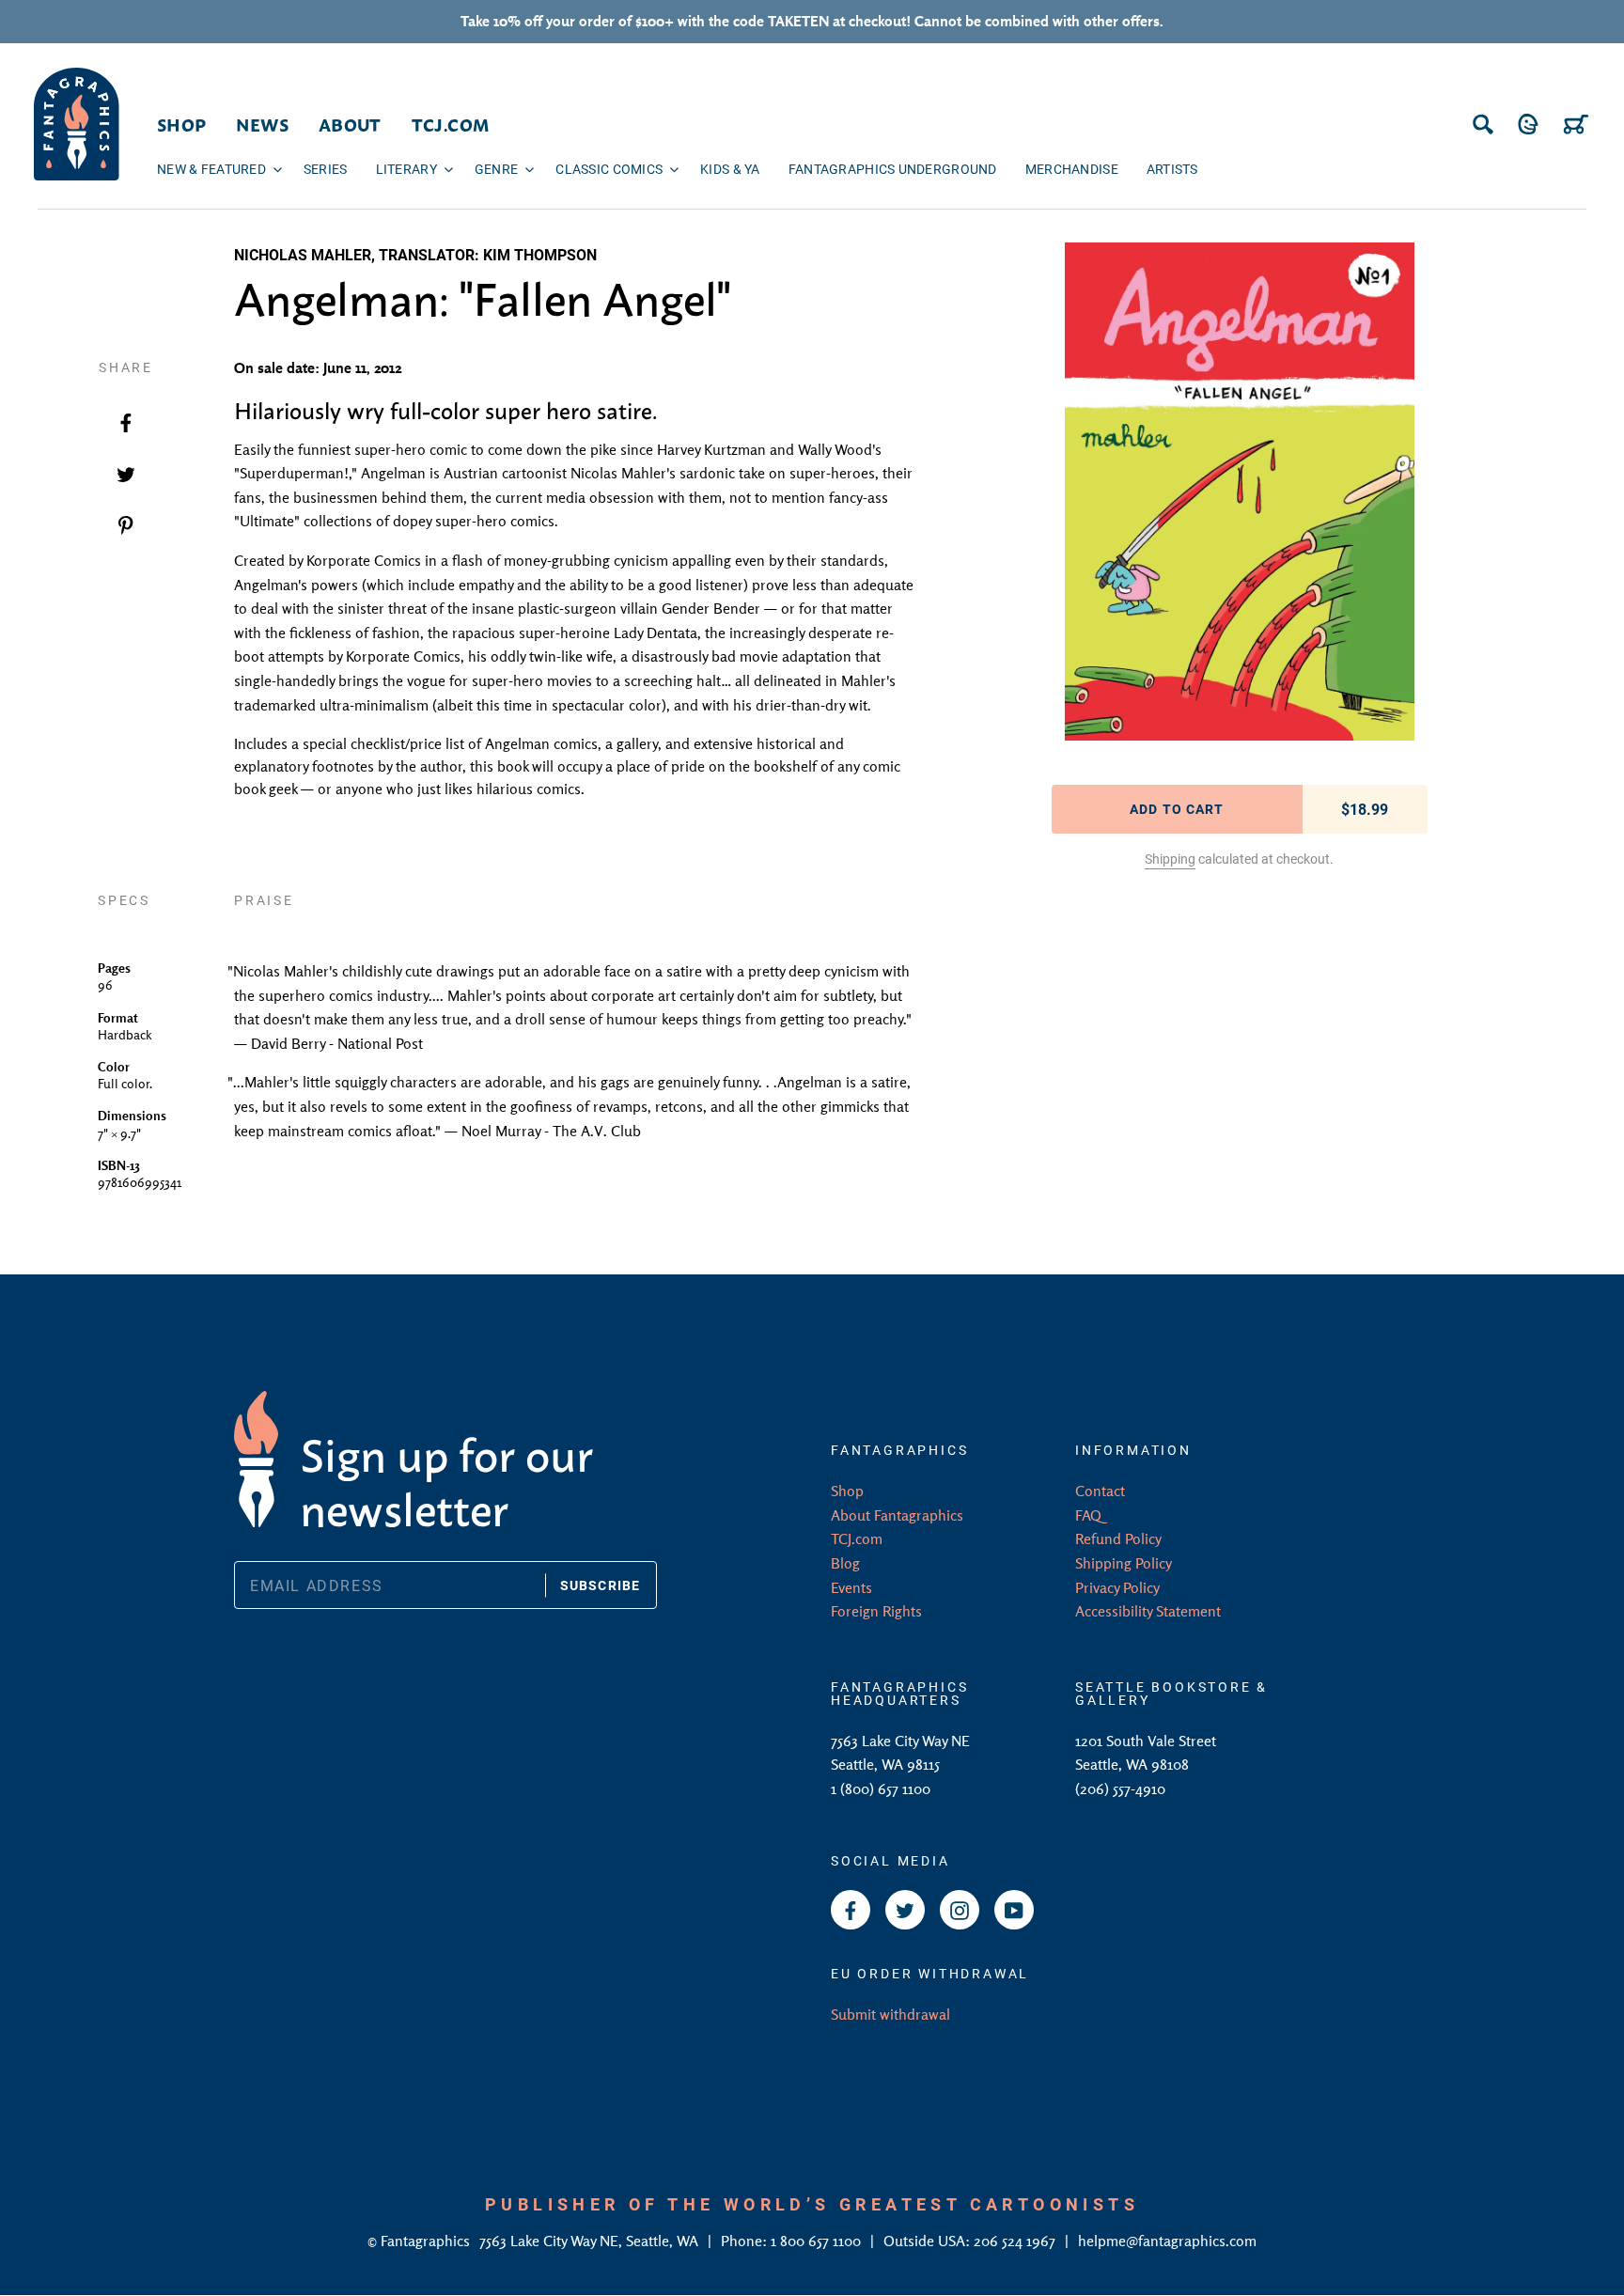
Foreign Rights (876, 1611)
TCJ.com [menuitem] (451, 124)
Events (851, 1587)
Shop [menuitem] (181, 124)
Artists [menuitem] (1172, 169)
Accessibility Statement (1148, 1611)
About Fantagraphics (897, 1515)
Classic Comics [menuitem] (609, 169)
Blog (845, 1563)
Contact (1100, 1491)
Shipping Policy (1124, 1563)
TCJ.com (857, 1538)
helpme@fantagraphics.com (1167, 2241)
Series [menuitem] (326, 169)
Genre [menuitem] (496, 169)
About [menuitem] (350, 124)
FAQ (1088, 1515)
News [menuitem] (262, 124)
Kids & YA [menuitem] (730, 169)
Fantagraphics (427, 2241)
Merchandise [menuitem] (1072, 169)
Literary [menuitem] (406, 169)
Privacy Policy (1117, 1587)
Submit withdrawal (890, 2014)
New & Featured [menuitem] (211, 169)
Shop (847, 1491)
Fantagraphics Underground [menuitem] (893, 169)
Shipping (1170, 859)
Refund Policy (1118, 1538)
